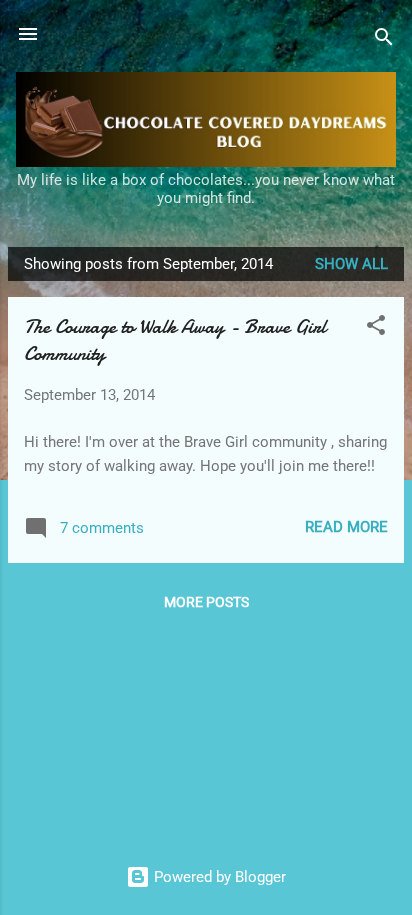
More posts (206, 602)
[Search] (384, 40)
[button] (376, 328)
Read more (346, 527)
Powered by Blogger (218, 877)
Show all (351, 264)
